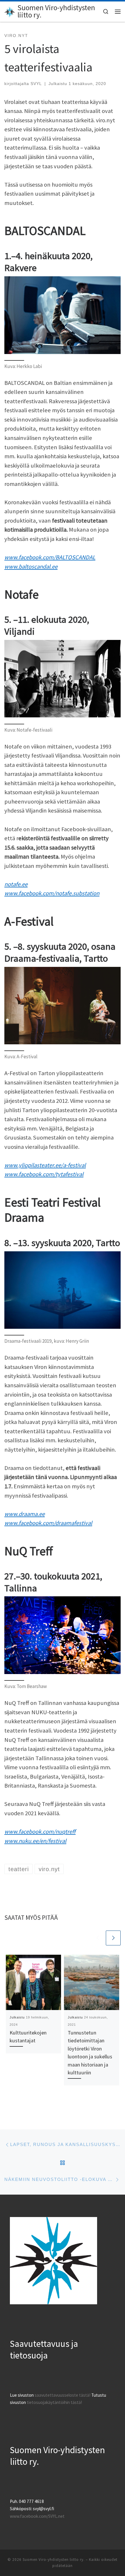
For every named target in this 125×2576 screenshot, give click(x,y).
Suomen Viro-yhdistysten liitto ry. (54, 2560)
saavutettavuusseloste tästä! (63, 2395)
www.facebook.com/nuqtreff (40, 1832)
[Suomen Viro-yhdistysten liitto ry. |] (10, 11)
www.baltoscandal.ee (31, 567)
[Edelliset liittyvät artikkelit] (98, 1938)
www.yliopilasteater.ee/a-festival (45, 1165)
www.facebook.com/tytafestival (44, 1174)
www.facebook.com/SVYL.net (37, 2516)
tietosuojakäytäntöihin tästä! (54, 2402)
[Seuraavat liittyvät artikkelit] (113, 1938)
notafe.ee (16, 884)
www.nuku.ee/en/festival (35, 1841)
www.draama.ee (25, 1514)
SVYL (36, 84)
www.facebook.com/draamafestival (48, 1523)
